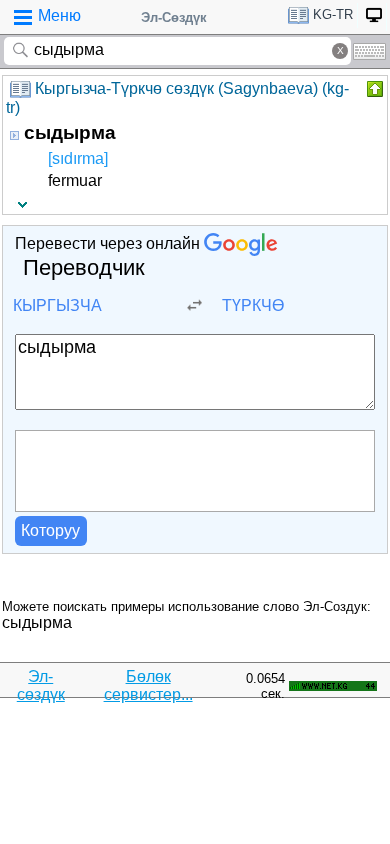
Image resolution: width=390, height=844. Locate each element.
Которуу (50, 530)
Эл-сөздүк (41, 685)
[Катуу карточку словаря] (373, 89)
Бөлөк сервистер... (148, 685)
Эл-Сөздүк (174, 17)
